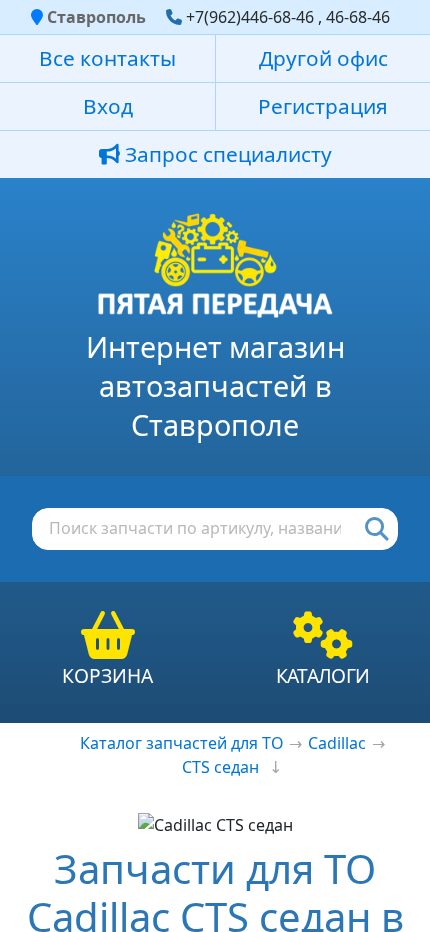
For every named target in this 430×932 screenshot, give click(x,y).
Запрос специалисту (226, 154)
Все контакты (107, 58)
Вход (108, 106)
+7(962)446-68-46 (250, 17)
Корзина (107, 675)
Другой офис (323, 58)
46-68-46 (358, 17)
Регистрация (323, 106)
